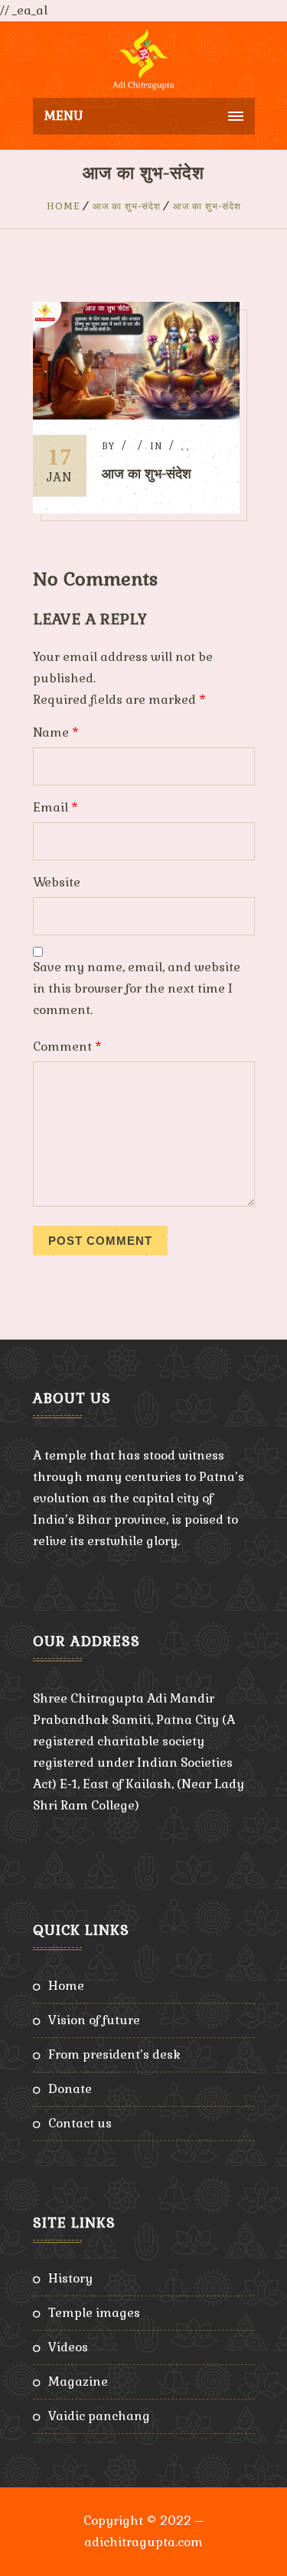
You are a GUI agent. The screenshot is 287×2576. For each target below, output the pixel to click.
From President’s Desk (114, 2054)
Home (64, 206)
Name (56, 732)
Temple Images (94, 2313)
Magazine (78, 2382)
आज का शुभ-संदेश (127, 206)
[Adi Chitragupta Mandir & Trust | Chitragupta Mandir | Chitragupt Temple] (144, 60)
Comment (67, 1047)
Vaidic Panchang (99, 2416)
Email (55, 807)
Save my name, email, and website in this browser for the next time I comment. (137, 988)
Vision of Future (94, 2020)
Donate (70, 2089)
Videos (68, 2347)
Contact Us (80, 2123)
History (70, 2278)
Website (57, 882)
